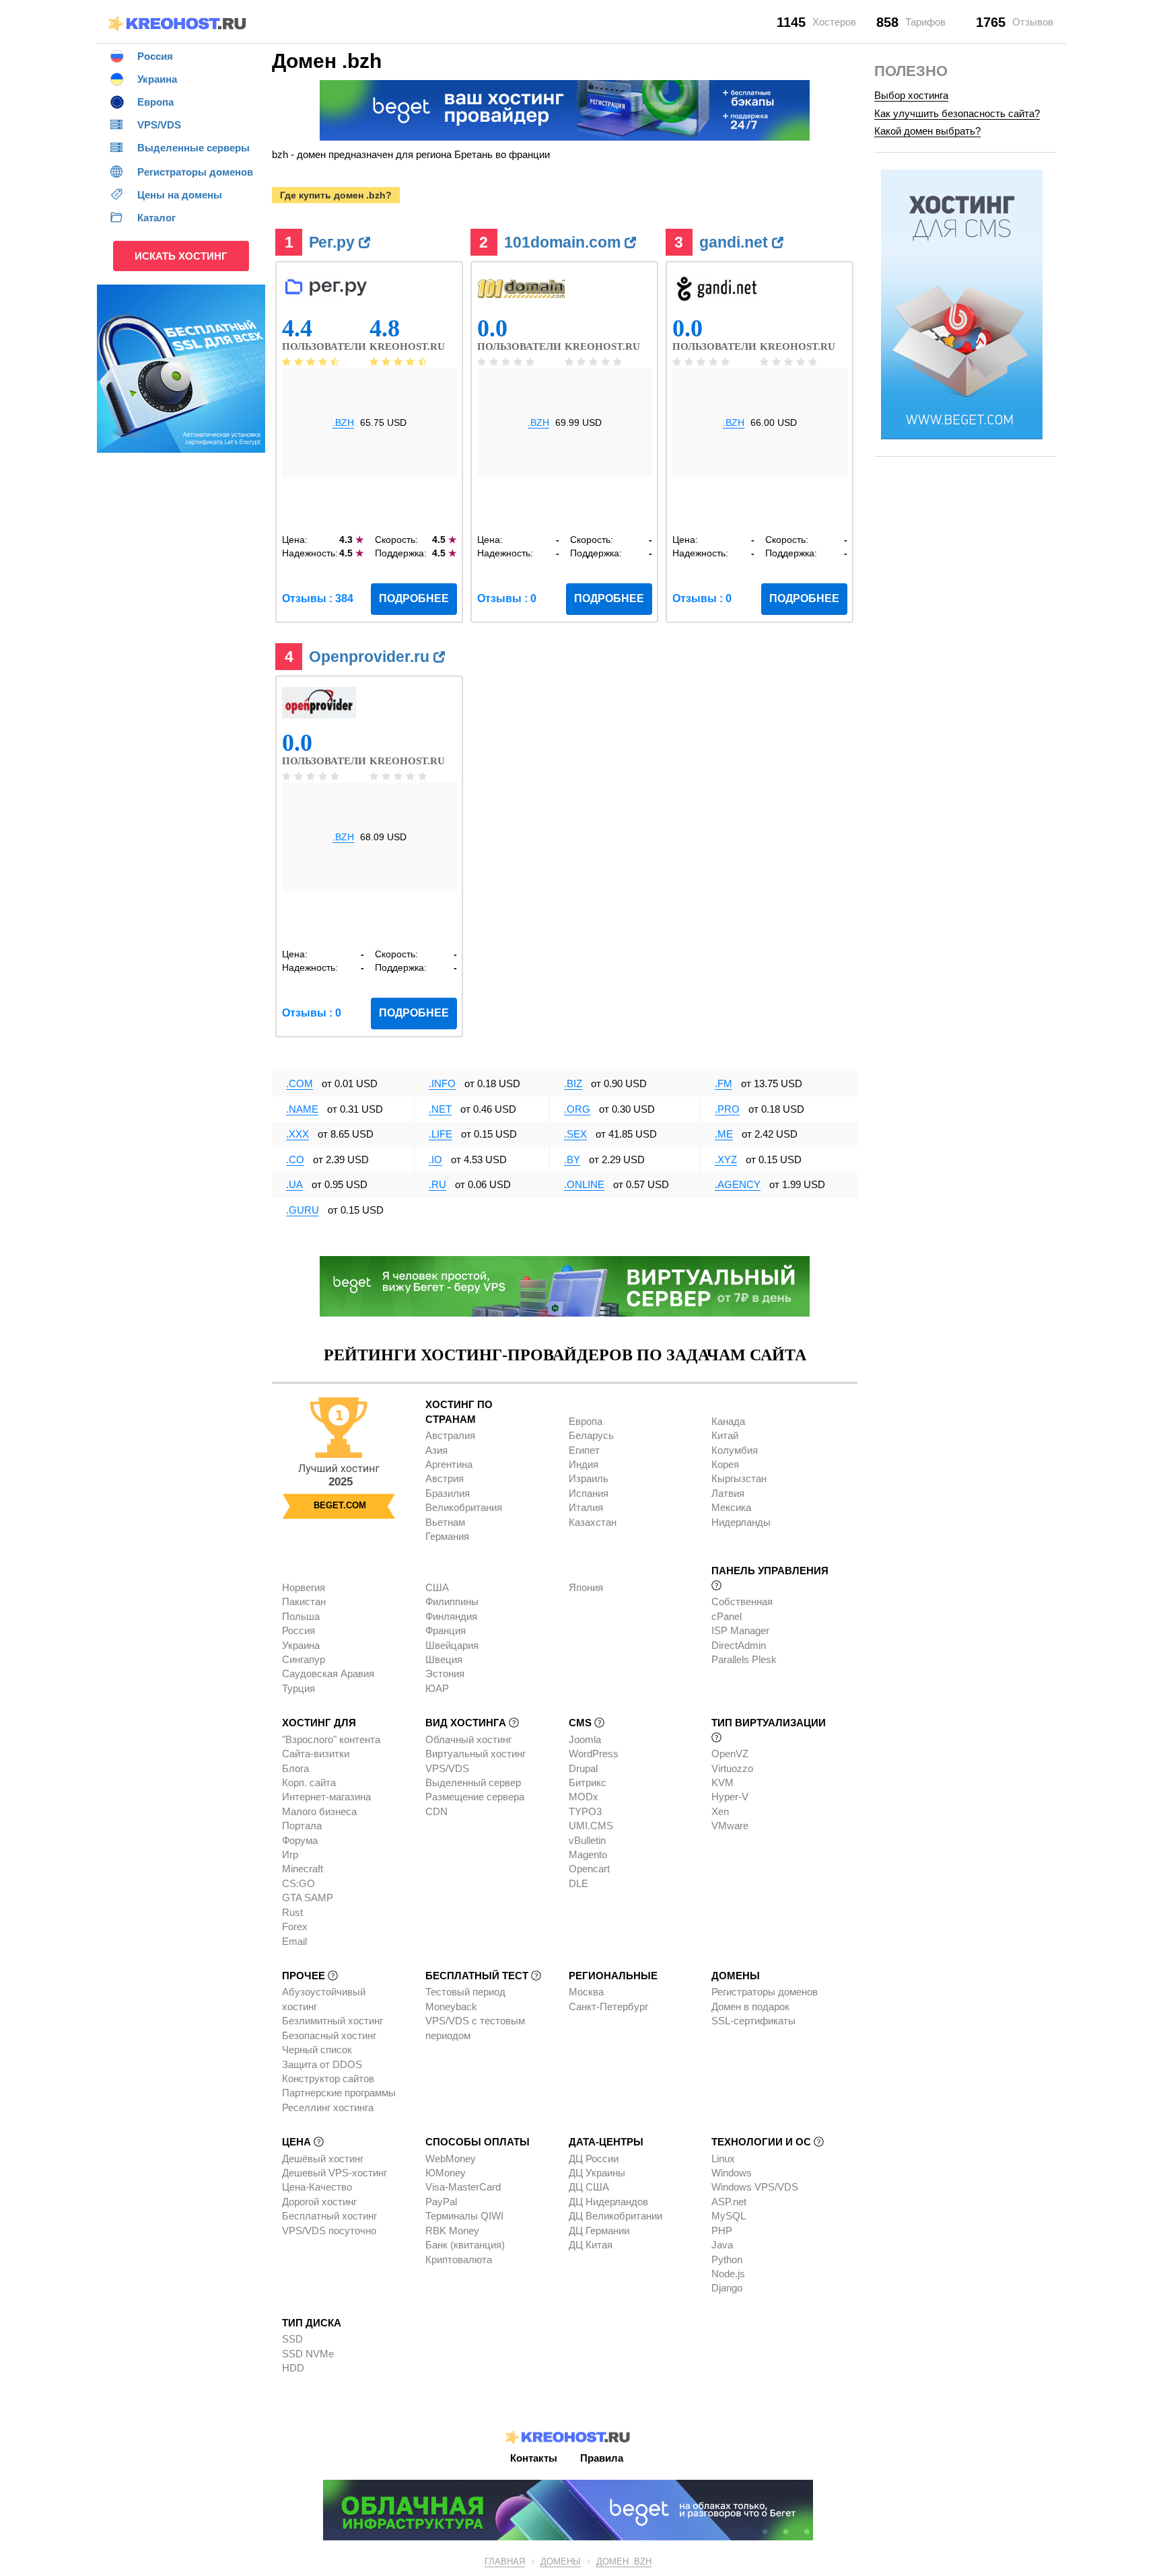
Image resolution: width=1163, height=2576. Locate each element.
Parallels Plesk (744, 1659)
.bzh (343, 422)
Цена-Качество (317, 2187)
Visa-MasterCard (463, 2187)
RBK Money (452, 2231)
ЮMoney (446, 2173)
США (437, 1587)
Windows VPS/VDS (755, 2187)
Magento (588, 1854)
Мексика (731, 1507)
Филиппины (452, 1602)
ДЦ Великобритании (615, 2216)
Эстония (445, 1673)
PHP (722, 2231)
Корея (725, 1464)
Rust (292, 1912)
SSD (292, 2339)
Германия (447, 1536)
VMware (730, 1826)
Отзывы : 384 (318, 598)
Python (727, 2259)
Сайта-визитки (316, 1754)
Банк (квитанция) (465, 2245)
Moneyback (451, 2007)
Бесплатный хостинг (329, 2216)
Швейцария (452, 1645)
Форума (300, 1840)
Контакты (534, 2458)
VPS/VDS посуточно (329, 2231)
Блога (295, 1768)
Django (727, 2288)
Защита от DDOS (322, 2064)
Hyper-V (730, 1797)
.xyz (726, 1160)
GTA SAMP (308, 1898)
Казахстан (593, 1522)
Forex (295, 1926)
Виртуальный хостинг (475, 1754)
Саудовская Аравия (328, 1673)
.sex (575, 1134)
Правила (602, 2458)
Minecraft (303, 1869)
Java (722, 2245)
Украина (301, 1645)
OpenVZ (730, 1754)
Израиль (589, 1478)
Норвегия (304, 1587)
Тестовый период (465, 1992)
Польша (301, 1616)
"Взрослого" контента (331, 1739)
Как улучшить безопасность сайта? (957, 113)
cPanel (727, 1616)
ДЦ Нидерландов (608, 2202)
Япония (586, 1587)
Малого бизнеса (319, 1811)
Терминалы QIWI (464, 2216)
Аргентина (449, 1464)
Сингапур (304, 1659)
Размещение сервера (475, 1797)
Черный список (317, 2050)
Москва (586, 1992)
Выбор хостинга (911, 95)
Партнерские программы (339, 2093)
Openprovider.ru (371, 657)
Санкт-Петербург (608, 2007)
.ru (437, 1184)
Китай (725, 1435)
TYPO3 (585, 1811)
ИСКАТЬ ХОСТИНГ (181, 256)
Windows (732, 2173)
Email (294, 1941)
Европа (586, 1421)
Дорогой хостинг (319, 2202)
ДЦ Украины (597, 2173)
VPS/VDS (447, 1768)
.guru (303, 1210)
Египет (584, 1450)
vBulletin (587, 1840)
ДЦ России (594, 2159)
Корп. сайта (309, 1782)
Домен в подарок (750, 2007)
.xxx (297, 1134)
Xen (720, 1811)
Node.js (728, 2274)
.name (302, 1109)
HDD (293, 2368)
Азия (436, 1450)
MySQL (729, 2216)
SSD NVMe (308, 2354)
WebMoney (451, 2159)
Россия (298, 1630)
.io (435, 1160)
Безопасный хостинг (329, 2035)
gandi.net (736, 242)
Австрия (445, 1478)
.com (299, 1083)
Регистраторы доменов (765, 1992)
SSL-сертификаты (753, 2021)
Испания (589, 1493)
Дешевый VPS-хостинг (334, 2173)
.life (440, 1134)
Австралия (450, 1435)
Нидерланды (741, 1522)
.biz (573, 1083)
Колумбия (735, 1450)
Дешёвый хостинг (323, 2159)
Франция (446, 1630)
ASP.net (729, 2202)
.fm (724, 1083)
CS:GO (298, 1883)
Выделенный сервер (473, 1782)
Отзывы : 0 (507, 598)
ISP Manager (740, 1630)
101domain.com (564, 242)
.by (572, 1160)
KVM (723, 1782)
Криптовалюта (459, 2259)
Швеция (444, 1659)
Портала (302, 1826)
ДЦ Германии (599, 2231)
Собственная (742, 1602)
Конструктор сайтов (328, 2078)
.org (577, 1109)
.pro (727, 1109)
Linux (723, 2159)
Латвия (728, 1493)
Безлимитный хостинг (332, 2021)
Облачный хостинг (468, 1739)
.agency (738, 1184)
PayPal (441, 2202)
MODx (584, 1797)
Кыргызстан (739, 1478)
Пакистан (304, 1602)
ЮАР (437, 1688)
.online (584, 1184)
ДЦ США (589, 2187)
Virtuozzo (732, 1768)
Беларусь (591, 1435)
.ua (294, 1184)
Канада (728, 1421)
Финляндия (451, 1616)
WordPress (594, 1754)
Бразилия (448, 1493)
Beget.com (340, 1505)
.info (442, 1083)
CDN (436, 1811)
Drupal (583, 1768)
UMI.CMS (591, 1826)
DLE (578, 1883)
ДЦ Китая (591, 2245)
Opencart (589, 1869)
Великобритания (464, 1507)
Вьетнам (445, 1522)
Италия (586, 1507)
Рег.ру (334, 242)
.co (295, 1160)
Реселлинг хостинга (328, 2107)
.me (724, 1134)
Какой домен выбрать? (927, 131)
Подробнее (414, 598)
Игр (290, 1854)
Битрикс (588, 1782)
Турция (298, 1688)
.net (440, 1109)
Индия (584, 1464)
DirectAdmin (739, 1645)
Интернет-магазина (326, 1797)
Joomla (585, 1739)
